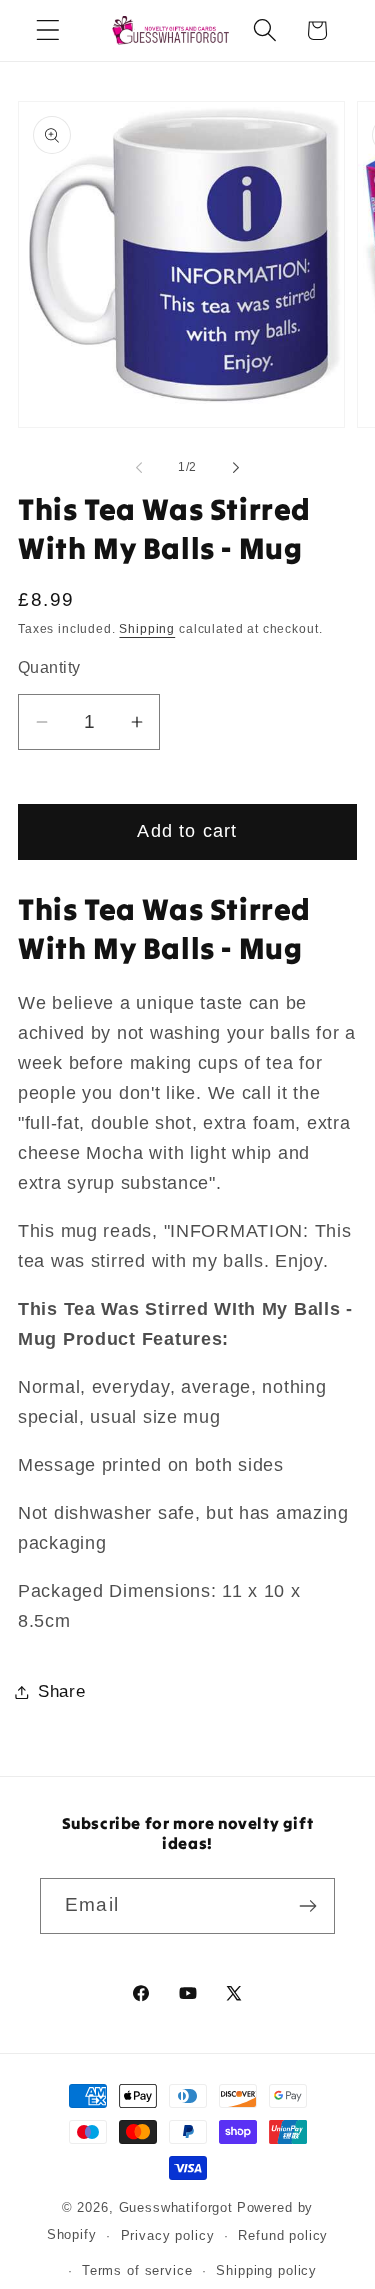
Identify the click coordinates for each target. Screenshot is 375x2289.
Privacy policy (168, 2235)
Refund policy (283, 2235)
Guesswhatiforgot (176, 2207)
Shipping (147, 629)
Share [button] (62, 1691)
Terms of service (137, 2270)
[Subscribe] (307, 1906)
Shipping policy (266, 2270)
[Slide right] (236, 468)
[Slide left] (139, 468)
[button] (48, 30)
